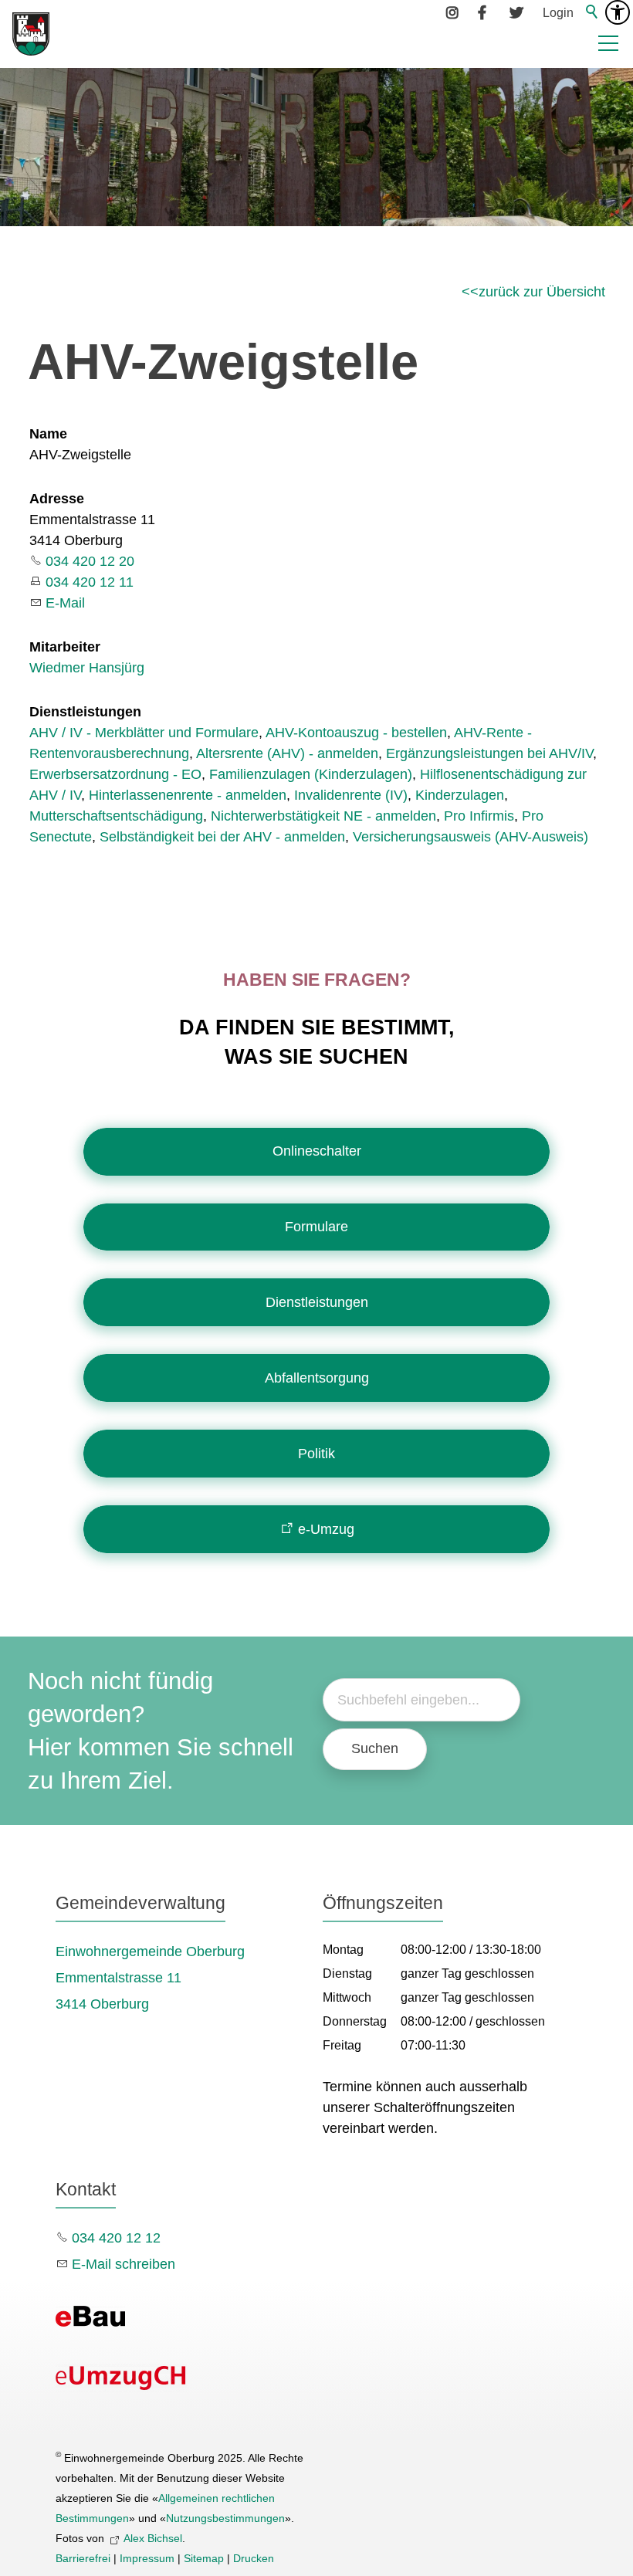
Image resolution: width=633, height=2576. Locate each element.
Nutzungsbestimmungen (225, 2518)
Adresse (57, 499)
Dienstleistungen (85, 712)
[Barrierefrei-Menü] (618, 12)
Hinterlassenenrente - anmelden (188, 795)
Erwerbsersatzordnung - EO (115, 774)
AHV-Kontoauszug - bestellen (356, 733)
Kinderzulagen (460, 795)
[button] (608, 43)
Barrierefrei (83, 2558)
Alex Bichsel (153, 2538)
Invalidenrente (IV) (351, 795)
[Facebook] (485, 12)
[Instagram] (453, 12)
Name (48, 434)
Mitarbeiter (65, 647)
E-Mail (65, 603)
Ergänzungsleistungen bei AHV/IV (489, 753)
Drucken (254, 2558)
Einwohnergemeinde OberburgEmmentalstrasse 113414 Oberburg (150, 1978)
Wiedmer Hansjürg (87, 668)
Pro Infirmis (479, 816)
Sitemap (204, 2558)
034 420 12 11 (90, 582)
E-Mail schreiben (124, 2264)
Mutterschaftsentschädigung (116, 816)
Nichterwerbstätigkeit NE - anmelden (323, 816)
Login (558, 12)
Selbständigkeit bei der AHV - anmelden (222, 837)
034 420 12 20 (90, 561)
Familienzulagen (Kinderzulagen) (311, 774)
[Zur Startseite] (31, 34)
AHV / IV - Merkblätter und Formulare (144, 733)
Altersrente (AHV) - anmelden (287, 753)
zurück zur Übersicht (542, 292)
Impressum (147, 2558)
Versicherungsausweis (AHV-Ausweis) (471, 837)
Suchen (375, 1748)
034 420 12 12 (116, 2238)
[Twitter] (516, 12)
